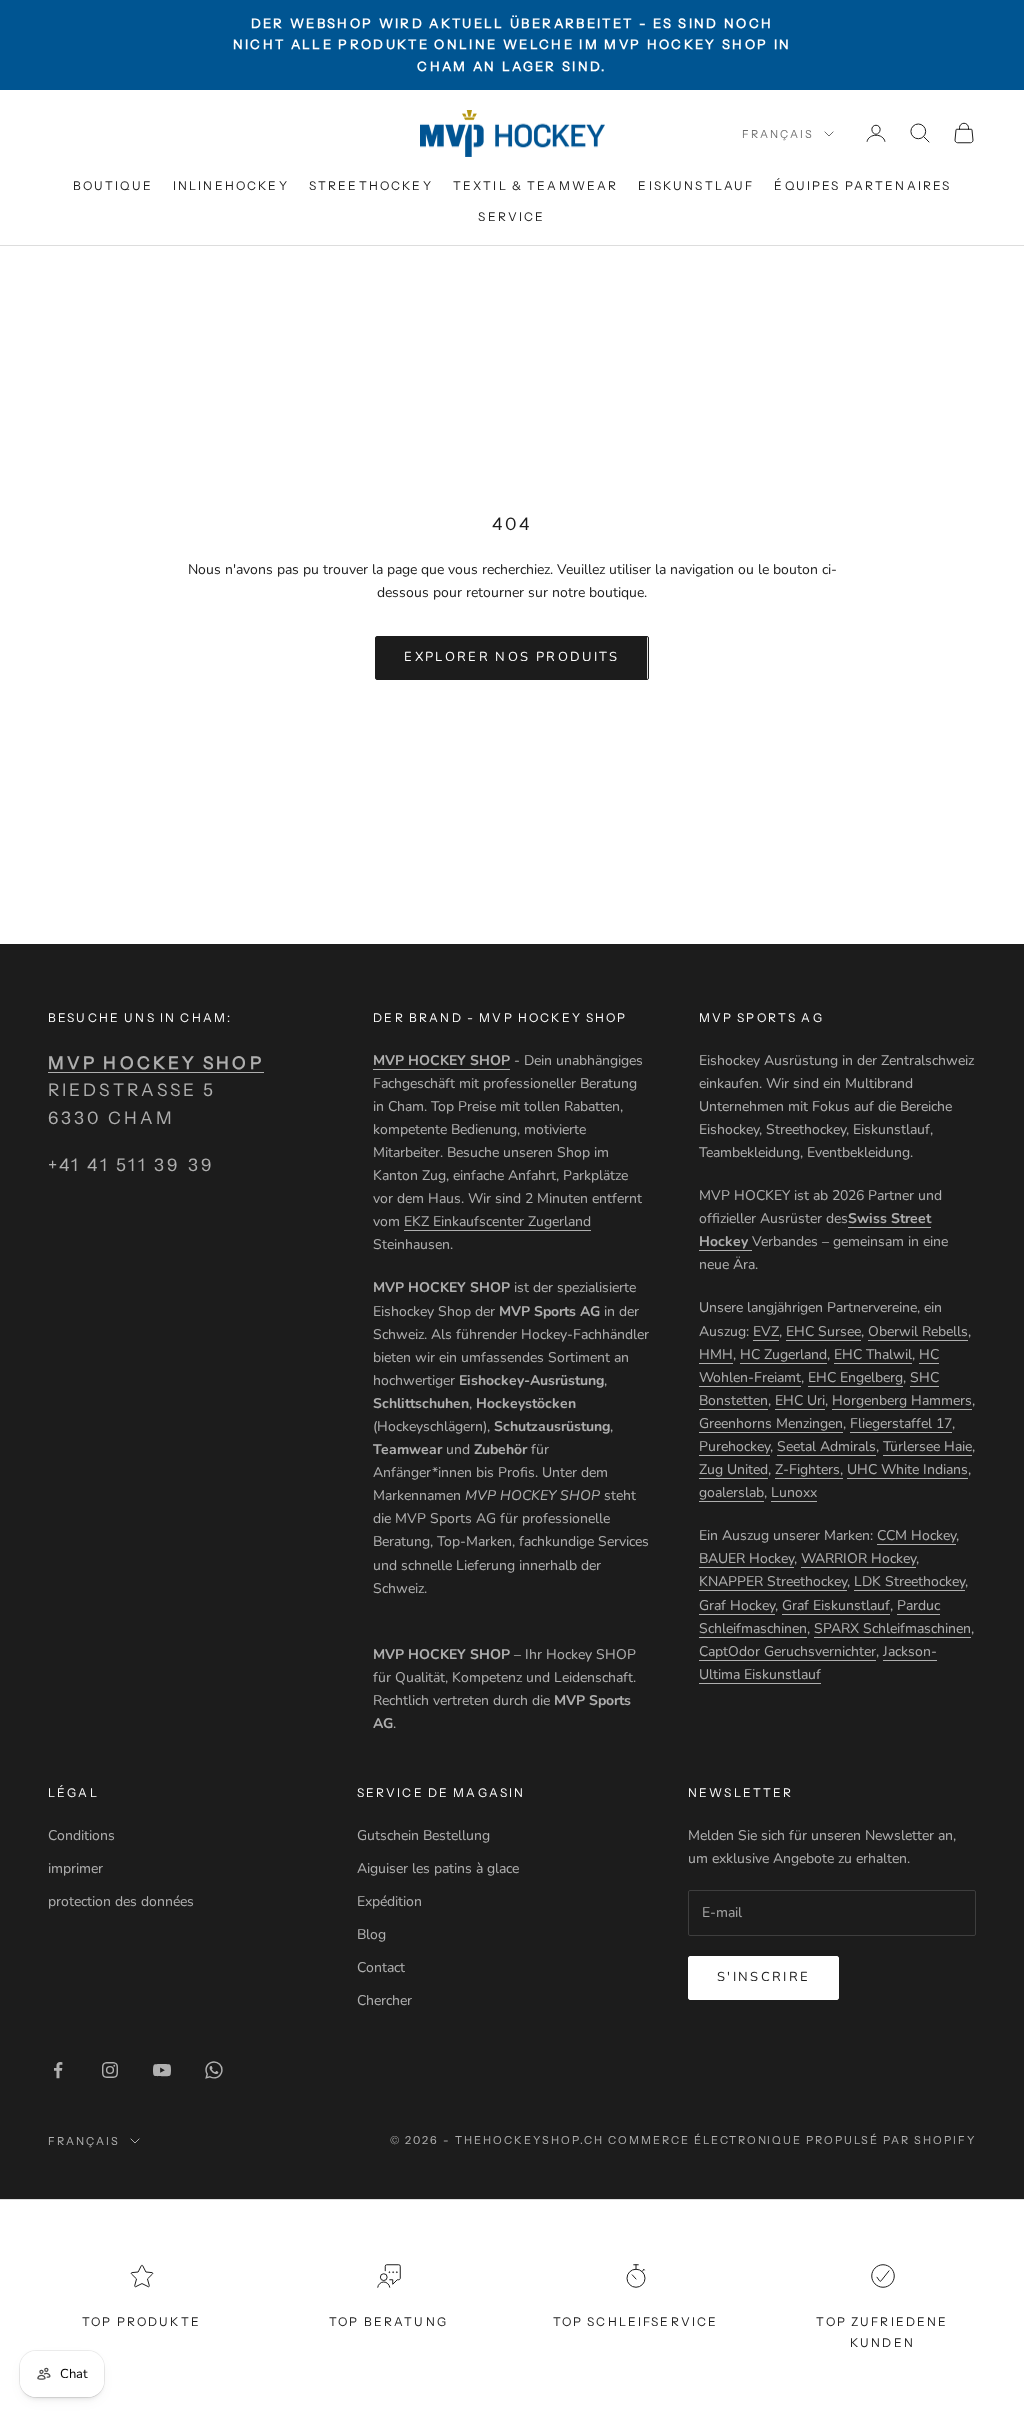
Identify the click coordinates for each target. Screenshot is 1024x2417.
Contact (381, 1967)
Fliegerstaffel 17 (901, 1423)
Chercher (384, 2000)
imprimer (75, 1868)
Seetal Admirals (826, 1446)
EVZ (766, 1331)
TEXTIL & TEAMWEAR (536, 185)
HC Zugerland (783, 1354)
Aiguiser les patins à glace (438, 1868)
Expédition (389, 1901)
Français (778, 134)
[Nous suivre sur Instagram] (110, 2070)
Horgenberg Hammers (902, 1400)
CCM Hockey (916, 1535)
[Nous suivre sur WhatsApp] (214, 2070)
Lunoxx (794, 1492)
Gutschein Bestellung (423, 1835)
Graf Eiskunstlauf (836, 1605)
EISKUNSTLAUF (696, 185)
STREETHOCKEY (371, 185)
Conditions (81, 1835)
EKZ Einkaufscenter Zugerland (497, 1221)
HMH (716, 1354)
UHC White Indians (907, 1469)
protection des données (121, 1901)
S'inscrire (763, 1977)
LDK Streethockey (909, 1581)
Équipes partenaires (862, 185)
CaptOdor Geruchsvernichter (787, 1651)
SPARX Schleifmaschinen (892, 1628)
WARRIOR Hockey (858, 1558)
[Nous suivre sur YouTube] (162, 2070)
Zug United (733, 1469)
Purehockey (734, 1446)
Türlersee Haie (927, 1446)
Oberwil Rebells (918, 1331)
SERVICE (511, 216)
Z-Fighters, (809, 1469)
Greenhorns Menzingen (771, 1423)
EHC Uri (800, 1400)
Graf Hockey (737, 1605)
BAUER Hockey (746, 1558)
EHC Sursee (823, 1331)
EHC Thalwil (873, 1354)
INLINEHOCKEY (231, 185)
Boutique (113, 185)
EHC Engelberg (855, 1377)
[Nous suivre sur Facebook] (58, 2070)
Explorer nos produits (511, 657)
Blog (371, 1934)
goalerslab (731, 1492)
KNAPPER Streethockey (773, 1581)
